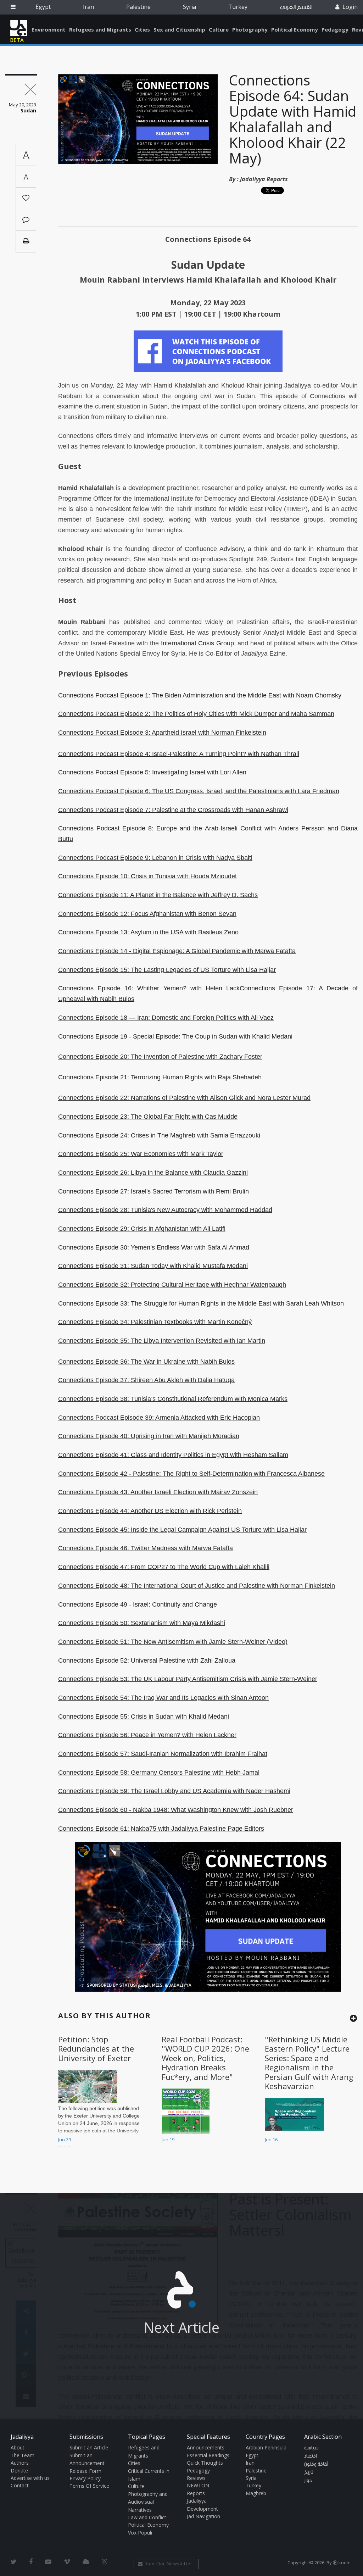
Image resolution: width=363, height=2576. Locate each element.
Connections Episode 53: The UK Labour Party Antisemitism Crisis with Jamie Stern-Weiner (188, 1679)
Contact (20, 2485)
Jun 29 (65, 2140)
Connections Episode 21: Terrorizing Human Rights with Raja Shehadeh (160, 1077)
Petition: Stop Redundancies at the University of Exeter (96, 2049)
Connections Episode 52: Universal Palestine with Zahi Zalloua (147, 1660)
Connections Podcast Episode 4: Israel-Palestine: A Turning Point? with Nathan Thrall (179, 754)
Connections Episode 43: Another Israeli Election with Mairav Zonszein (158, 1492)
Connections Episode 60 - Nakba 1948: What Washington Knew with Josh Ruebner (176, 1810)
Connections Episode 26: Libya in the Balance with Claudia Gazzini (153, 1173)
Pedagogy (335, 29)
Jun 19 (168, 2140)
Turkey (238, 7)
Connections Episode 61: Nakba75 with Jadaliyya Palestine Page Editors (161, 1829)
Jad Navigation (203, 2516)
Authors (20, 2463)
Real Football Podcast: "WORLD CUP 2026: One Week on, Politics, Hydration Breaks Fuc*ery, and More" (205, 2058)
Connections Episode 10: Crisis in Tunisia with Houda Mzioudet (147, 876)
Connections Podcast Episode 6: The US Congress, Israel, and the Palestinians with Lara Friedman (199, 791)
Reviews (196, 2478)
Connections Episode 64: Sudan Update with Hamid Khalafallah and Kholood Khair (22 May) (293, 119)
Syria (189, 7)
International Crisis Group (197, 643)
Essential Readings (208, 2455)
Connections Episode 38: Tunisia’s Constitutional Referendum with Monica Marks (173, 1399)
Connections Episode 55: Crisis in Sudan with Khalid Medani (144, 1717)
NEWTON (198, 2485)
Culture (219, 29)
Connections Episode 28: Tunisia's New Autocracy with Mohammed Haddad (165, 1210)
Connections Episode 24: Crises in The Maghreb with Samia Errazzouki (159, 1135)
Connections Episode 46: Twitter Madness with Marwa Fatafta (146, 1548)
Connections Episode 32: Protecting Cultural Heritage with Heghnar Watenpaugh (172, 1285)
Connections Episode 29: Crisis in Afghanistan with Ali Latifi (142, 1229)
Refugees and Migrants (100, 29)
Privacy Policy (85, 2478)
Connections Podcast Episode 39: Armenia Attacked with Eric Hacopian (159, 1418)
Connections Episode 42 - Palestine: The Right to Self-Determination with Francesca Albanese (191, 1474)
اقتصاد (311, 2456)
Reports (196, 2493)
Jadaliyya (19, 28)
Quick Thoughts (205, 2463)
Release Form (85, 2471)
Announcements (206, 2447)
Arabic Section (323, 2437)
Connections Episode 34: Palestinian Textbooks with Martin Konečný (155, 1322)
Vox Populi (140, 2533)
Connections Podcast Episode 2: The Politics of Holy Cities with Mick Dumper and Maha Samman (196, 714)
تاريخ (309, 2472)
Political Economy (295, 29)
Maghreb (256, 2493)
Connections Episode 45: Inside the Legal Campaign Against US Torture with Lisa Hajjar (182, 1530)
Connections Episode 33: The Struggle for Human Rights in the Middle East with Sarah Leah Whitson (201, 1303)
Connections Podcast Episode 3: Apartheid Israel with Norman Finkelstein (162, 733)
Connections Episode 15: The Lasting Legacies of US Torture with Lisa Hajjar (167, 970)
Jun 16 (271, 2140)
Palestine (138, 7)
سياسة (311, 2448)
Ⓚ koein (342, 2563)
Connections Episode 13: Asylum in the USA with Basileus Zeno (148, 932)
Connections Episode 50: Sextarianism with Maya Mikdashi (142, 1623)
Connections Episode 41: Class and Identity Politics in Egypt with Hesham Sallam (173, 1455)
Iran (88, 7)
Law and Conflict (147, 2517)
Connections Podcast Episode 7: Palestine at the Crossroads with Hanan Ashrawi (173, 810)
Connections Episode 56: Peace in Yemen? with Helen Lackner (147, 1735)
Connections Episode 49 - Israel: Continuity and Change (138, 1604)
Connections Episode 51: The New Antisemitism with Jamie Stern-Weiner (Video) (173, 1642)
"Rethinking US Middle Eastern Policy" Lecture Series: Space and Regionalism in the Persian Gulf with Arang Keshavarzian (309, 2063)
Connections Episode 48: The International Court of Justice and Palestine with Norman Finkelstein (197, 1586)
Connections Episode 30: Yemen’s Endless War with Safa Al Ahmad (154, 1247)
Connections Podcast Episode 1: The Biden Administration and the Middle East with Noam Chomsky (200, 695)
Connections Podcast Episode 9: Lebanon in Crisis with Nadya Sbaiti (155, 858)
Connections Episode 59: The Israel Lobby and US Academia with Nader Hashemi (174, 1791)
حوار (308, 2481)
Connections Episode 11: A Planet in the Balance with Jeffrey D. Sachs (158, 895)
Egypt (43, 7)
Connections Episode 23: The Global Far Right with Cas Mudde (148, 1117)
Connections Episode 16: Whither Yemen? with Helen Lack (149, 988)
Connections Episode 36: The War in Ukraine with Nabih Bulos (146, 1362)
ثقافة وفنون (316, 2464)
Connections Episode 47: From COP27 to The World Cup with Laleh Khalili (164, 1567)
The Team (23, 2455)
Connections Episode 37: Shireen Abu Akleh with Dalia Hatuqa (146, 1380)
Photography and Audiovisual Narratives (148, 2502)
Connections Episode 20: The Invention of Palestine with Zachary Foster (160, 1057)
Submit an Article (89, 2447)
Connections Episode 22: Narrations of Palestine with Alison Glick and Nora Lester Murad (184, 1098)
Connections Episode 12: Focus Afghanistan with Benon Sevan (147, 914)
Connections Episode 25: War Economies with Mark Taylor (141, 1154)
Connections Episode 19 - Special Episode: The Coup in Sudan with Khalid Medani (175, 1036)
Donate (19, 2471)
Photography (250, 29)
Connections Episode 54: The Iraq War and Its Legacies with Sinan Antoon (163, 1698)
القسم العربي (296, 7)
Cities (142, 29)
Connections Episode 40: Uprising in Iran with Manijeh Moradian (149, 1436)
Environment (49, 29)
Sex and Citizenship (179, 29)
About (18, 2447)
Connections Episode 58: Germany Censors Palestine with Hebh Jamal (159, 1773)
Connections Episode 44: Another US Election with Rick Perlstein (150, 1511)
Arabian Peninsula (266, 2447)
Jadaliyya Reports (264, 179)
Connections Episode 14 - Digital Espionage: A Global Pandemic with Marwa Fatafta (177, 951)
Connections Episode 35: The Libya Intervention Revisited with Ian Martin (162, 1341)
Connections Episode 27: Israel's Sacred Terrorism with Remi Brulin (153, 1191)
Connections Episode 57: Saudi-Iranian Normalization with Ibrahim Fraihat (163, 1754)
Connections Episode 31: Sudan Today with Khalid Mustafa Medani (153, 1266)
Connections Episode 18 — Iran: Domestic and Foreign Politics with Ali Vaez (166, 1018)
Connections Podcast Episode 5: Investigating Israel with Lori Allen (152, 772)
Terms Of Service (89, 2486)
